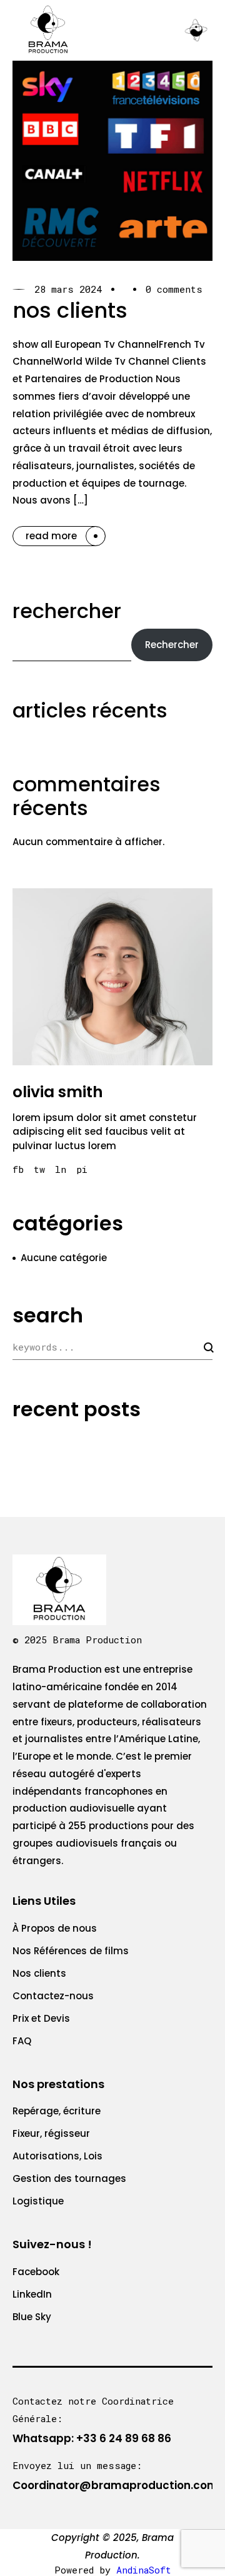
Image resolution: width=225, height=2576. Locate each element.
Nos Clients (70, 310)
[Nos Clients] (112, 161)
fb (18, 1169)
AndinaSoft (144, 2570)
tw (39, 1169)
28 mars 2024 (68, 289)
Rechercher (67, 611)
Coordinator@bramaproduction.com (115, 2485)
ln (61, 1169)
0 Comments (174, 289)
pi (82, 1169)
